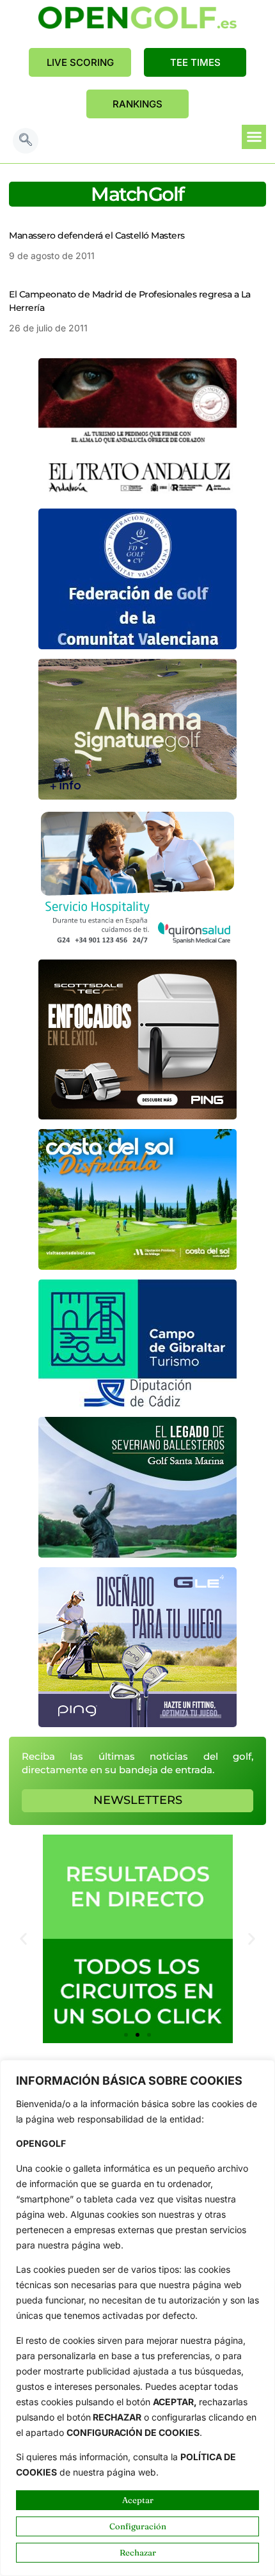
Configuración (138, 2526)
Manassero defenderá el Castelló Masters (97, 235)
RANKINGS (137, 104)
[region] (137, 2318)
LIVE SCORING (80, 62)
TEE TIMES (195, 62)
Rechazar (138, 2552)
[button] (26, 141)
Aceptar (138, 2500)
